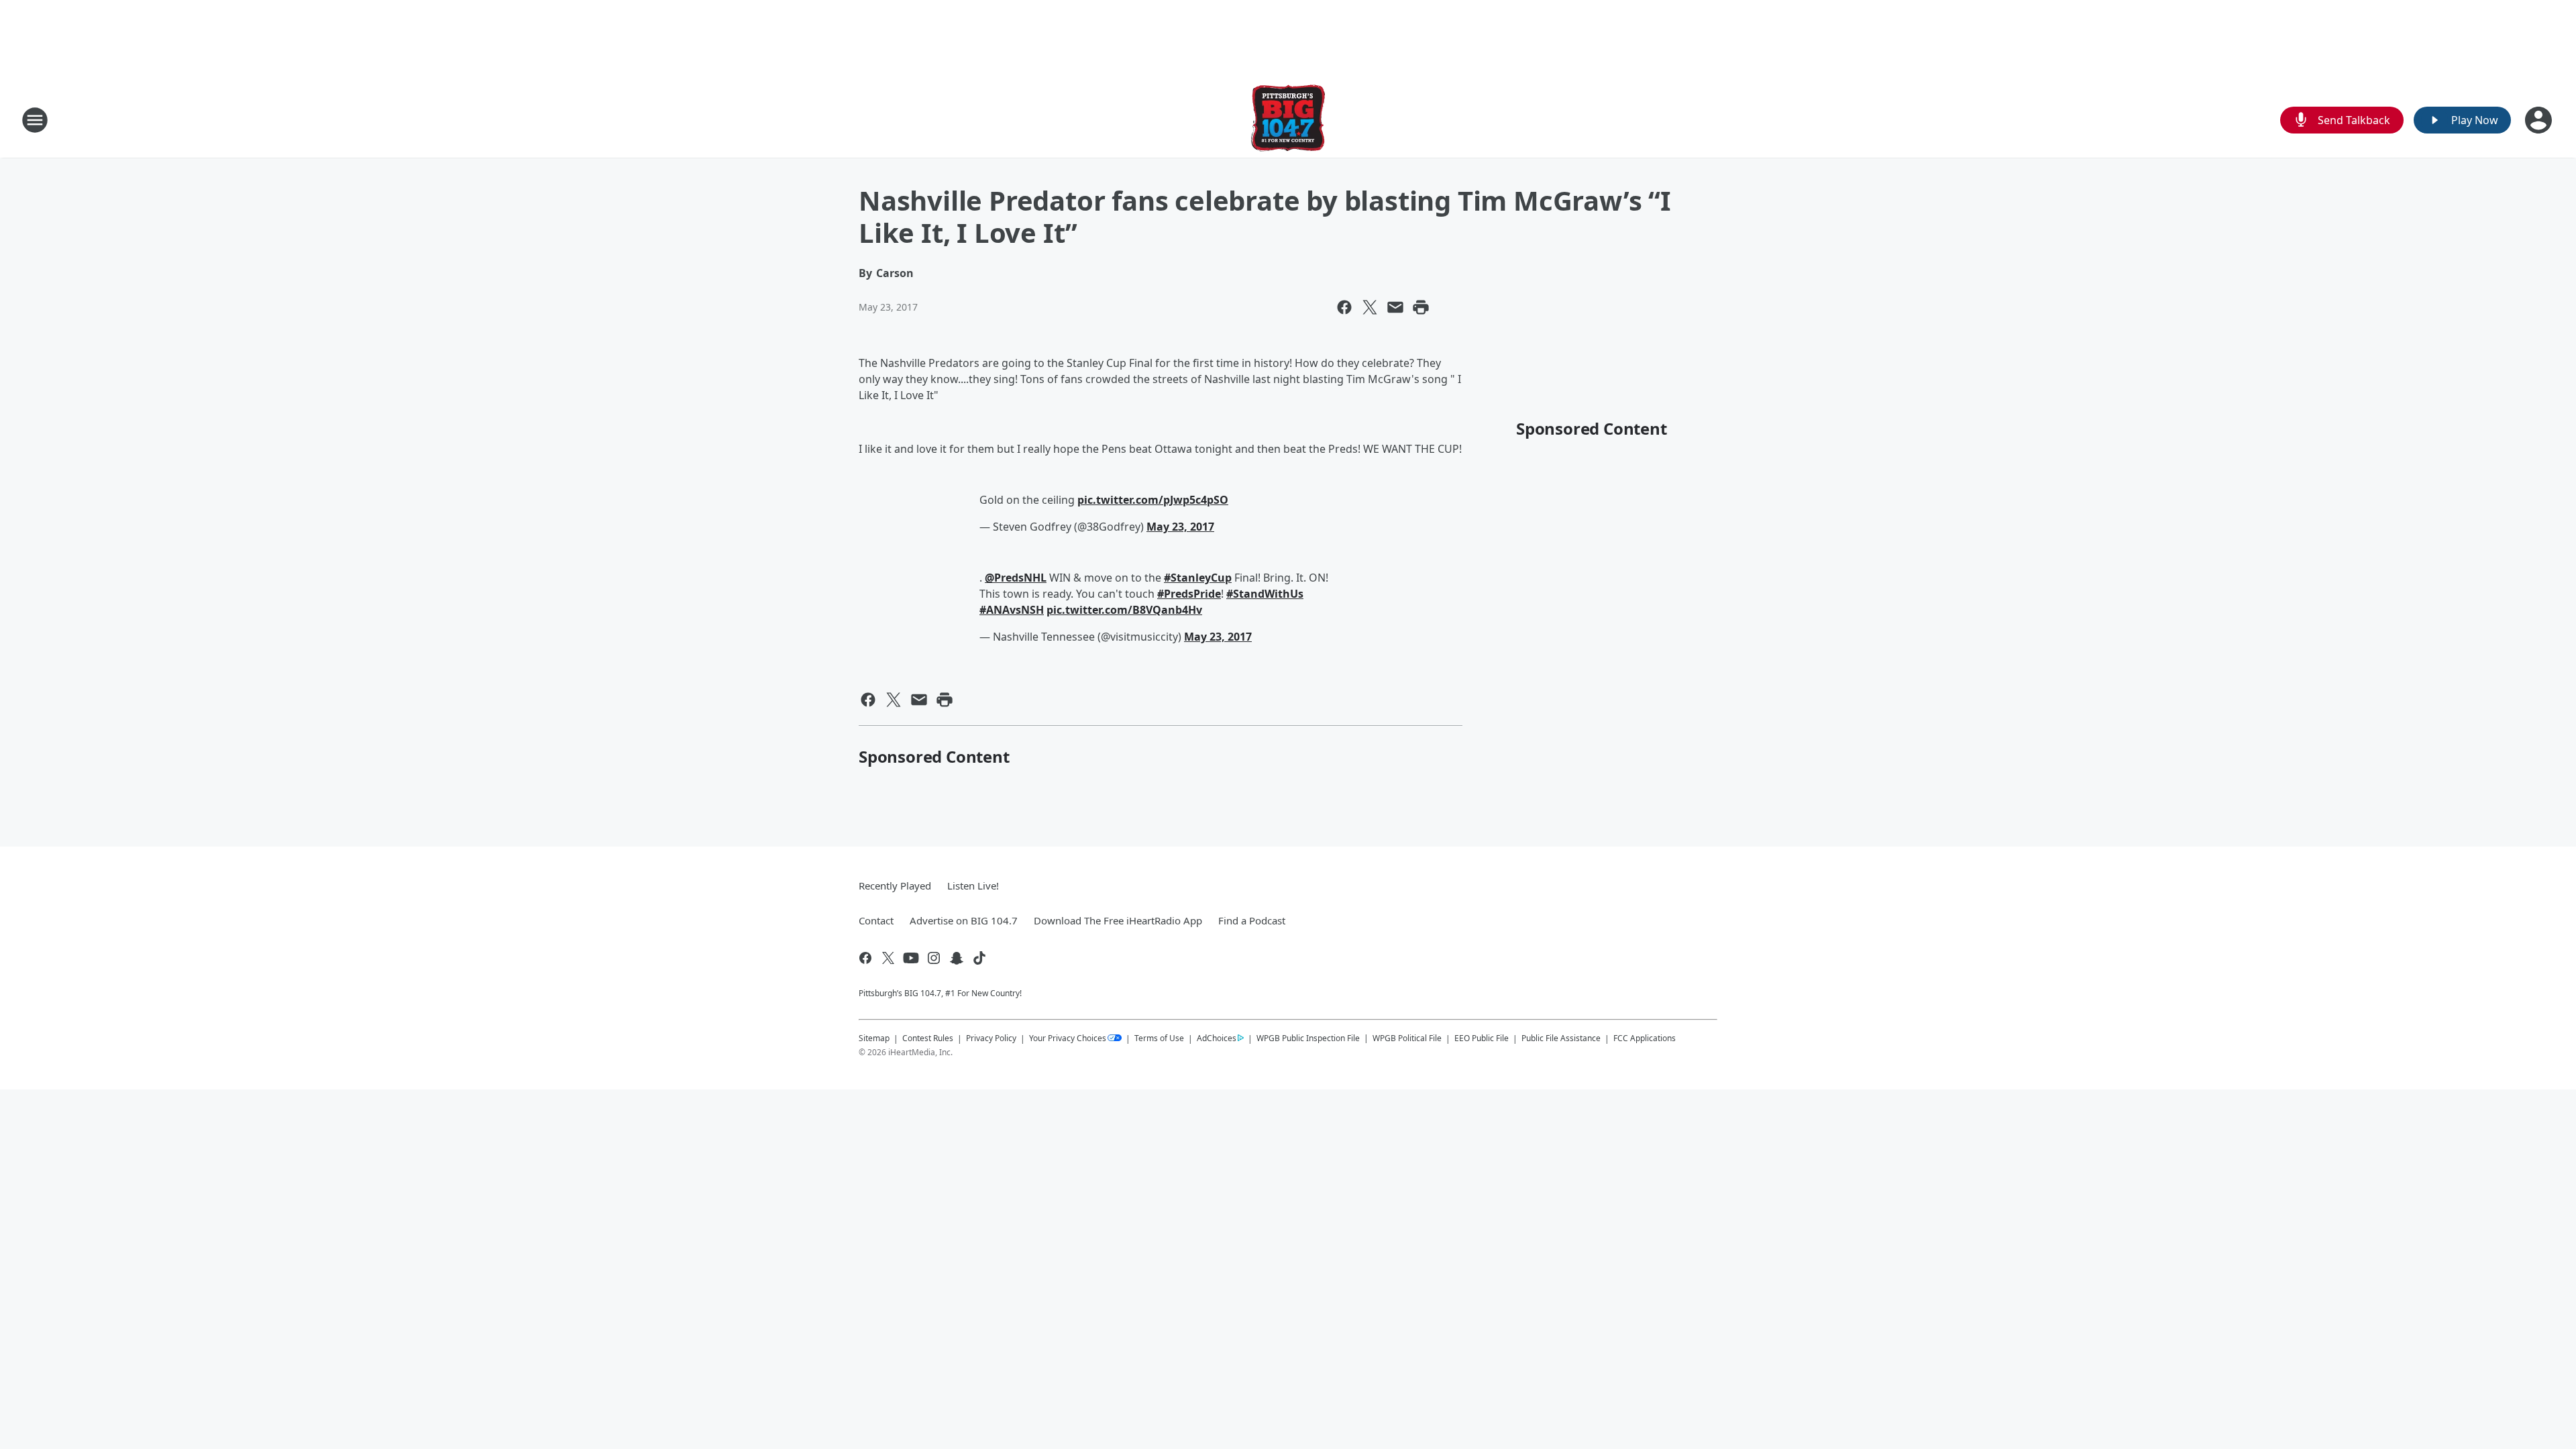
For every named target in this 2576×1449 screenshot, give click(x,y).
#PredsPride (1189, 594)
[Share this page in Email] (1395, 307)
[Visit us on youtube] (911, 958)
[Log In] (2540, 120)
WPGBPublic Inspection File (1308, 1038)
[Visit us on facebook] (865, 958)
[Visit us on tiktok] (979, 958)
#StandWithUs (1265, 594)
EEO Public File (1482, 1038)
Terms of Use (1159, 1038)
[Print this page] (1421, 307)
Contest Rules (928, 1038)
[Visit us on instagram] (934, 958)
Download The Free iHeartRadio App (1118, 920)
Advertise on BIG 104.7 (964, 920)
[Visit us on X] (888, 958)
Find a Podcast (1252, 920)
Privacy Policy (991, 1038)
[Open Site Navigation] (35, 120)
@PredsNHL (1016, 578)
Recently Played (895, 885)
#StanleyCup (1198, 578)
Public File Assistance (1561, 1038)
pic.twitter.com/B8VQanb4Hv (1124, 610)
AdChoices (1217, 1038)
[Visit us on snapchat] (957, 958)
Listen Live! (973, 885)
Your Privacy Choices (1068, 1038)
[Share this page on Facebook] (1344, 307)
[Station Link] (1288, 120)
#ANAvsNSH (1012, 610)
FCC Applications (1645, 1038)
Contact (876, 920)
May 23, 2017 (1180, 527)
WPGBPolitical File (1407, 1038)
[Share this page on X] (1370, 307)
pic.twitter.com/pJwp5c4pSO (1153, 500)
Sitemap (874, 1038)
